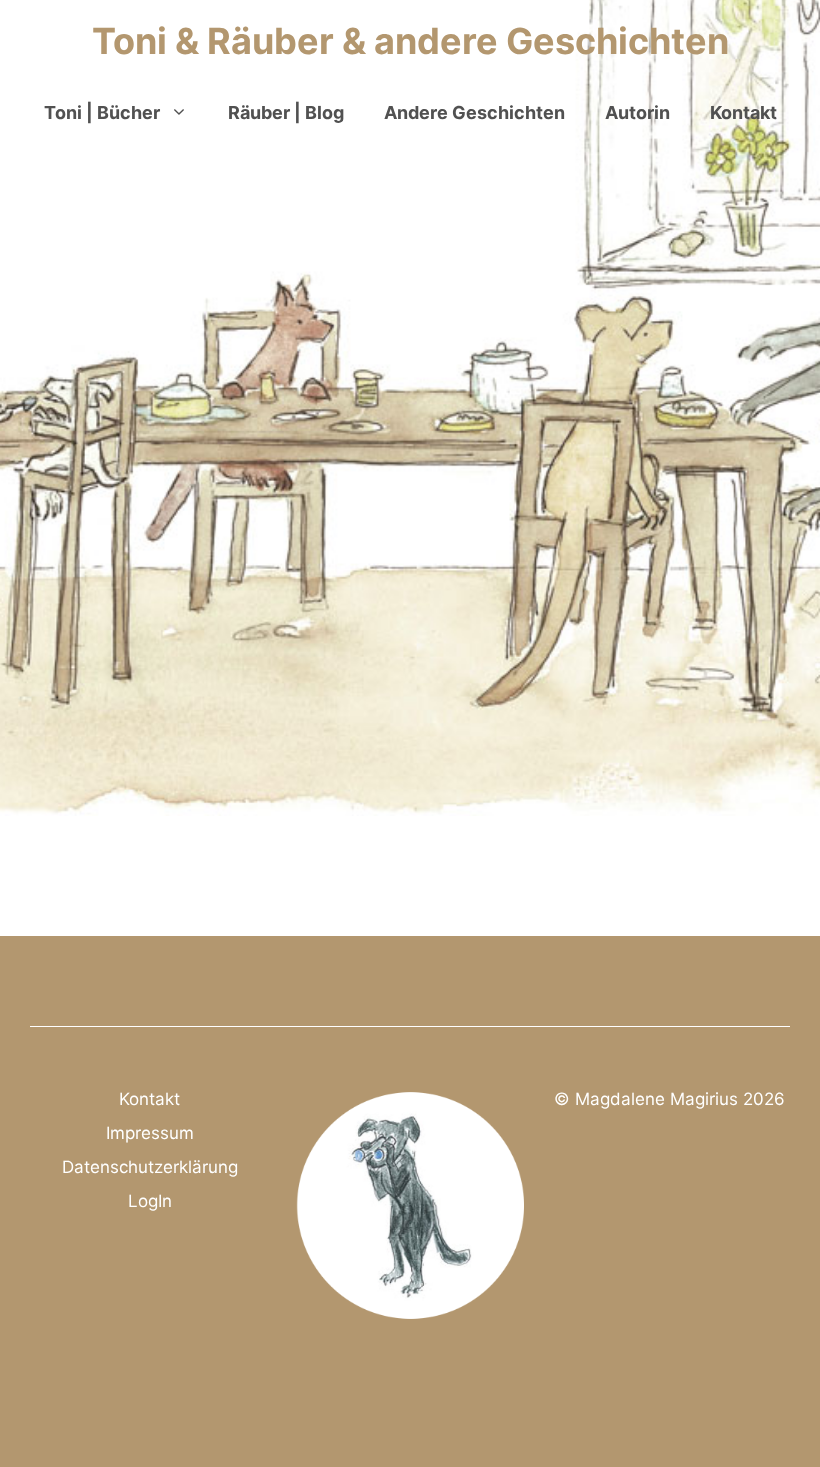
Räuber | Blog (286, 112)
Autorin (637, 112)
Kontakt (743, 112)
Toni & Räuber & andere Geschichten (410, 41)
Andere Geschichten (474, 112)
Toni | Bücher (102, 112)
